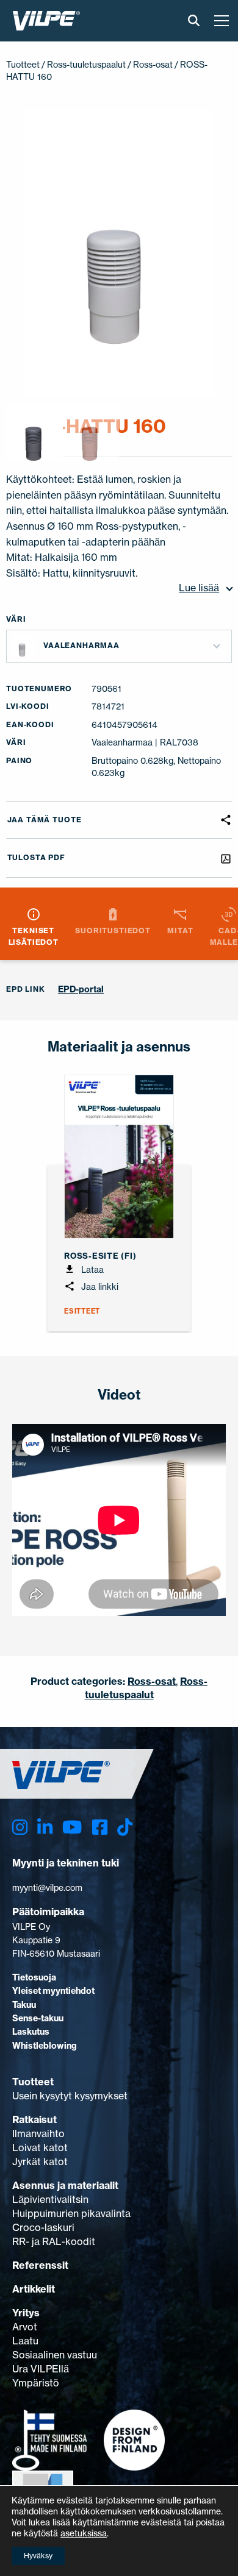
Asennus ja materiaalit (65, 2185)
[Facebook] (100, 1827)
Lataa (91, 1269)
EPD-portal (81, 989)
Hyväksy (38, 2556)
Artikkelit (34, 2289)
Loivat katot (40, 2147)
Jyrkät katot (40, 2161)
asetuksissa (84, 2533)
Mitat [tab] (180, 930)
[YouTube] (72, 1827)
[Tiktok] (125, 1827)
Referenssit (40, 2265)
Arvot (25, 2327)
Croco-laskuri (43, 2227)
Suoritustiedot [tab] (113, 930)
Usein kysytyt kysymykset (70, 2096)
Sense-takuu (38, 2018)
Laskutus (31, 2032)
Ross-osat (153, 64)
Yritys (26, 2313)
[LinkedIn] (45, 1827)
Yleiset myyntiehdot (53, 1991)
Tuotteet (23, 64)
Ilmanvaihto (38, 2133)
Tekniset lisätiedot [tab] (34, 936)
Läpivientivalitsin (50, 2199)
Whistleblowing (45, 2046)
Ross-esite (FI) (100, 1256)
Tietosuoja (34, 1977)
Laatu (25, 2341)
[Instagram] (20, 1827)
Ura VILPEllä (41, 2369)
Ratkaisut (34, 2119)
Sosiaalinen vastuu (55, 2355)
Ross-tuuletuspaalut (86, 64)
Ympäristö (36, 2383)
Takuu (24, 2005)
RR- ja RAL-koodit (54, 2241)
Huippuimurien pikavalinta (71, 2213)
